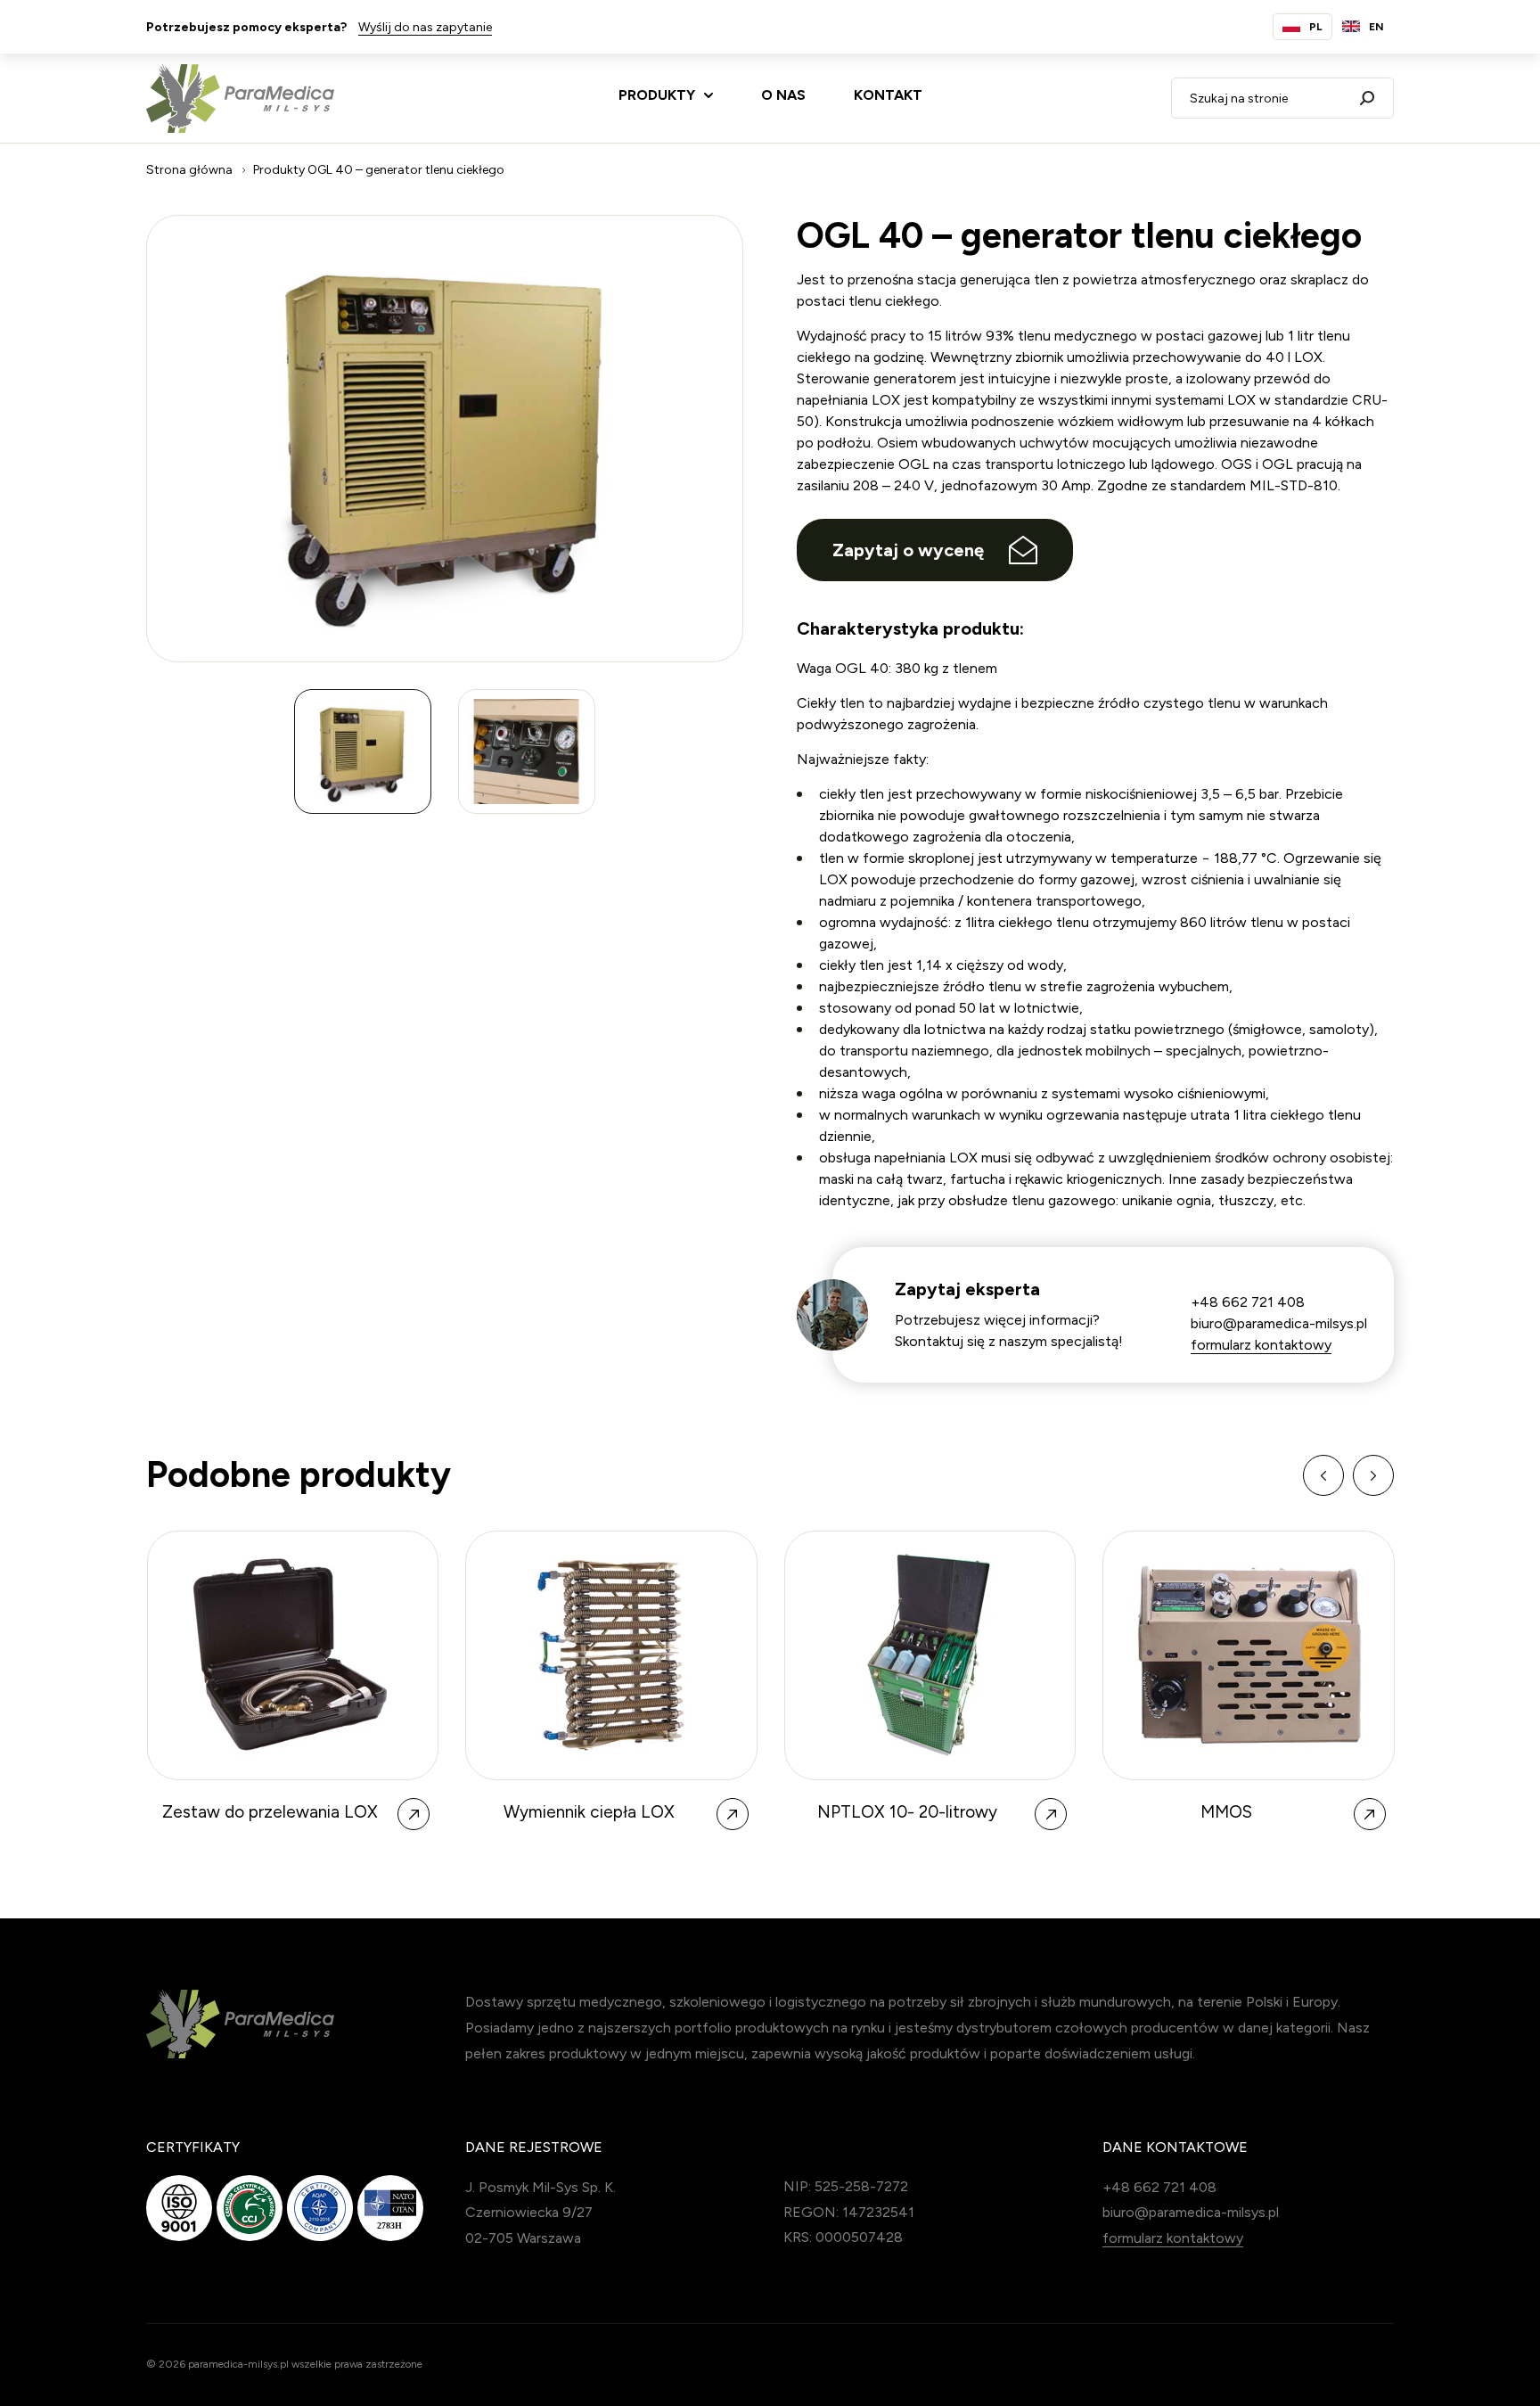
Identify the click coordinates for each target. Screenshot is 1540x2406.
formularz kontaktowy (1261, 1345)
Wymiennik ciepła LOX (589, 1812)
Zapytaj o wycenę (908, 550)
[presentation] (1323, 1475)
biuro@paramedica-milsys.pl (1279, 1323)
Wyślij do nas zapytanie (425, 27)
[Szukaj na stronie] (1367, 98)
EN (1376, 27)
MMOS (1226, 1812)
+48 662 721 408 (1248, 1302)
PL (1316, 27)
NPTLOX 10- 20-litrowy (907, 1812)
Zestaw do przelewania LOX (270, 1812)
